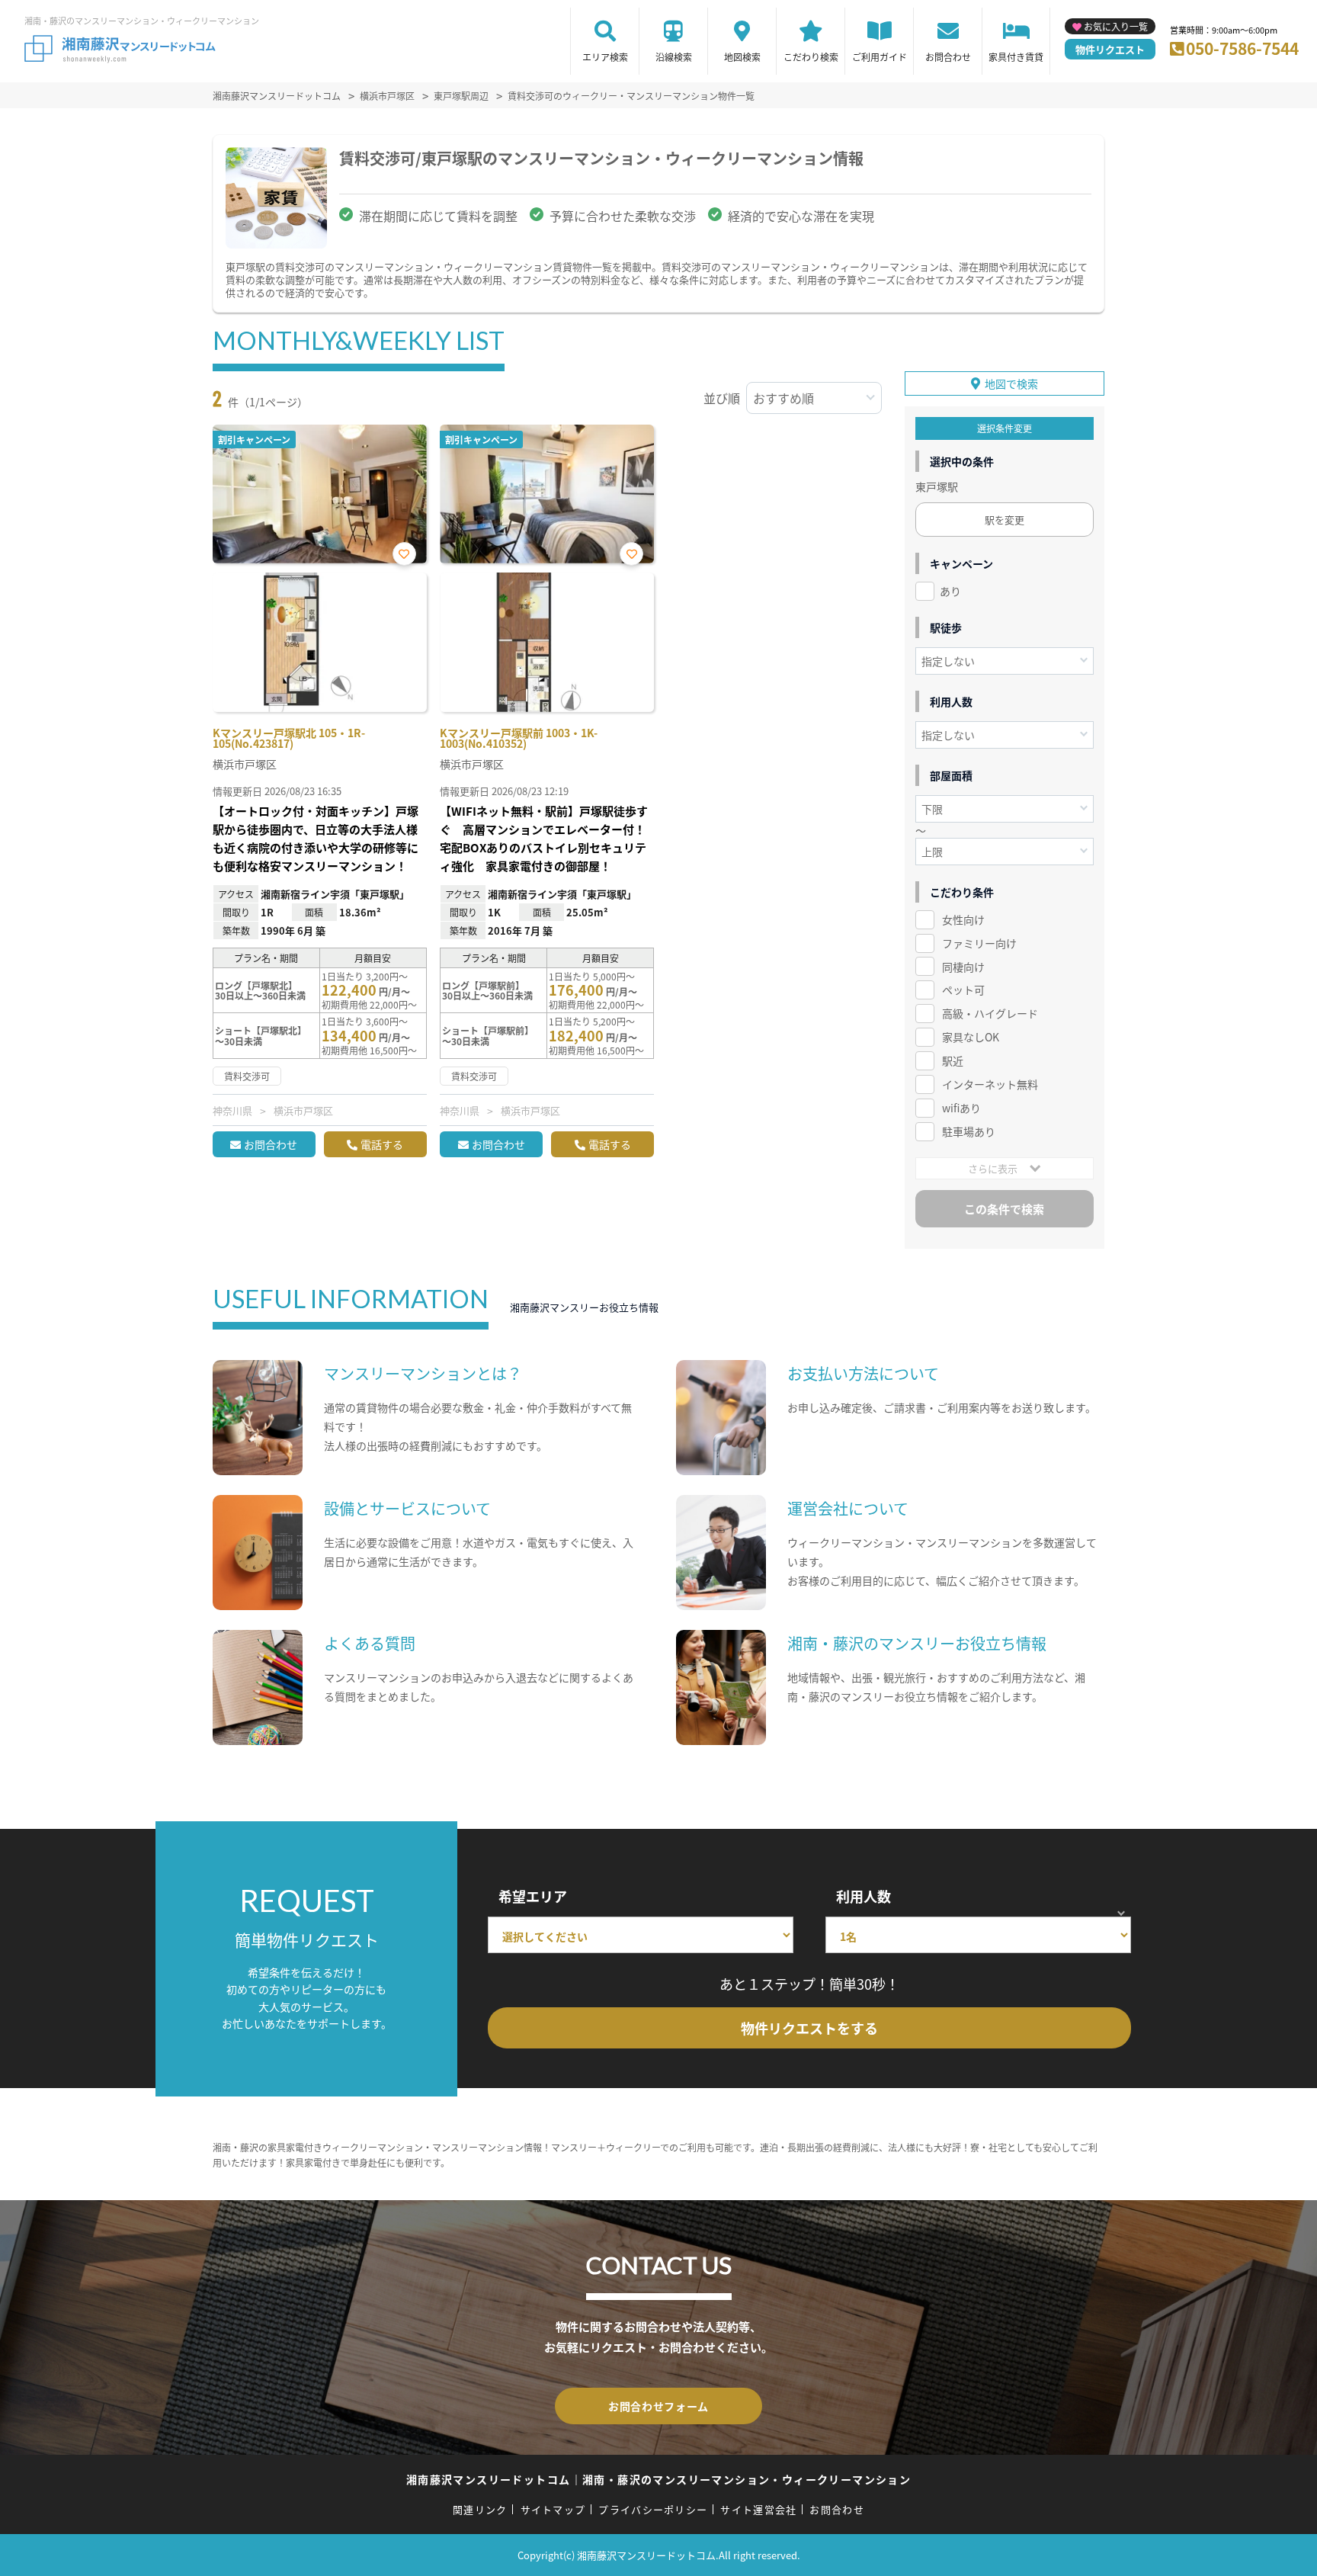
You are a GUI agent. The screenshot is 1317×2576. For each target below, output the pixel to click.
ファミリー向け (979, 943)
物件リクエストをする (809, 2028)
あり (950, 591)
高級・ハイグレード (990, 1013)
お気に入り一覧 (1116, 26)
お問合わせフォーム (658, 2406)
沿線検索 (674, 57)
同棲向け (963, 967)
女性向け (963, 919)
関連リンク (480, 2509)
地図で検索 (1011, 383)
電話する (382, 1144)
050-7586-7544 (1242, 48)
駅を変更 (1005, 520)
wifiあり (961, 1108)
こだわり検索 (811, 57)
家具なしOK (971, 1037)
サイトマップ (553, 2509)
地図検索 (742, 57)
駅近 (953, 1060)
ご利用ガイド (880, 57)
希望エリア (533, 1896)
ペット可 (963, 990)
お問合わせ (948, 57)
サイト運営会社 (758, 2509)
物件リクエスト (1110, 49)
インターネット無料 (990, 1084)
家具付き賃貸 (1016, 57)
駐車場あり (969, 1131)
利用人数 (864, 1896)
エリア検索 (605, 57)
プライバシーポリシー (653, 2509)
